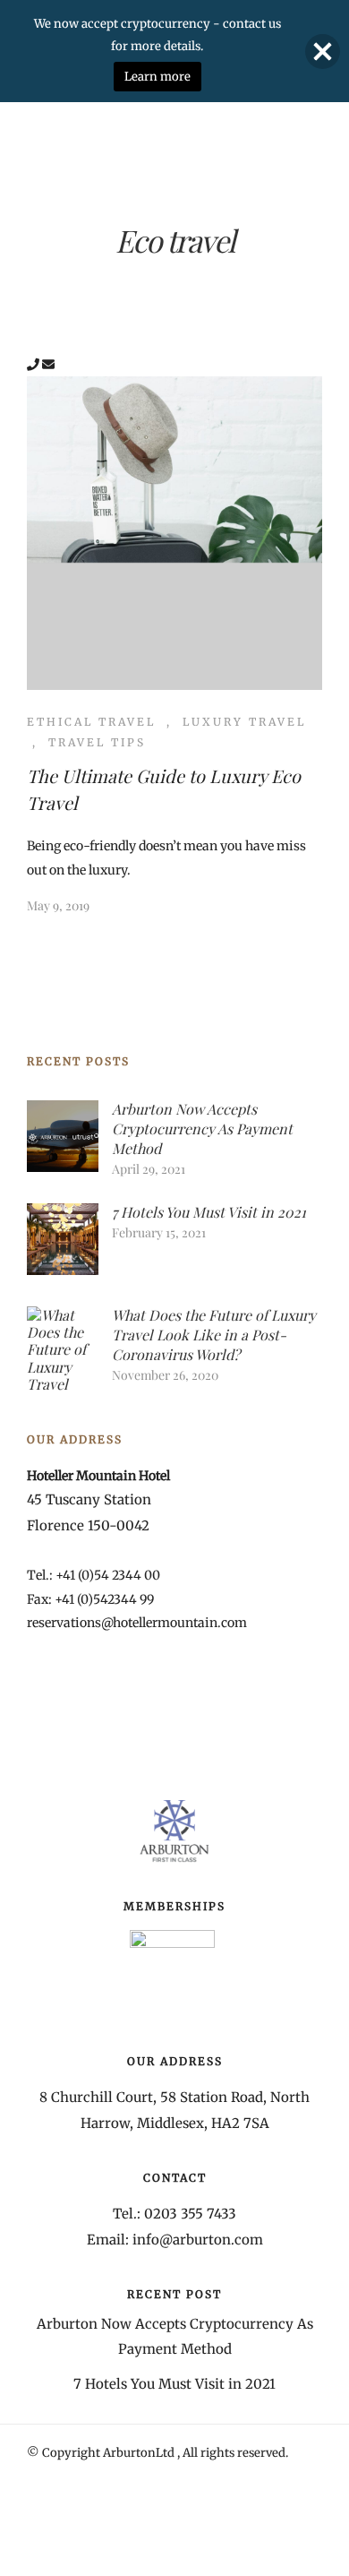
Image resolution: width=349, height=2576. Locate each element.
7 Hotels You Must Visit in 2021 (209, 1212)
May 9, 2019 (58, 905)
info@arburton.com (198, 2240)
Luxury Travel (244, 722)
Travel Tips (97, 742)
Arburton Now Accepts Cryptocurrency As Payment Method (202, 1129)
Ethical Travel (91, 722)
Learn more (157, 77)
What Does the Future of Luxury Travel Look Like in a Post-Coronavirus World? (214, 1335)
